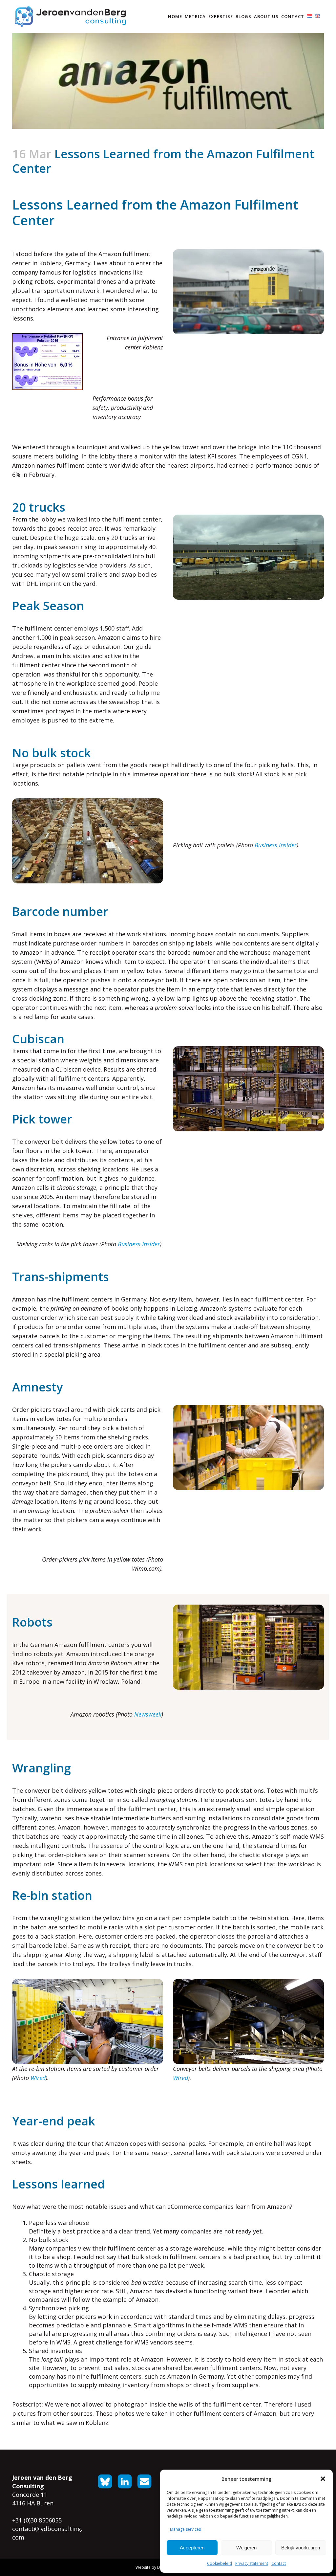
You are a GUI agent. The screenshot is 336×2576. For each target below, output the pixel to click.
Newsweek (148, 1714)
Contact (279, 2563)
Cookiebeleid (220, 2563)
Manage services (185, 2529)
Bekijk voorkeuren (301, 2548)
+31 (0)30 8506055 (37, 2520)
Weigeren (246, 2548)
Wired (38, 2078)
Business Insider (276, 845)
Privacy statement (252, 2563)
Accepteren (192, 2548)
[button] (323, 2479)
